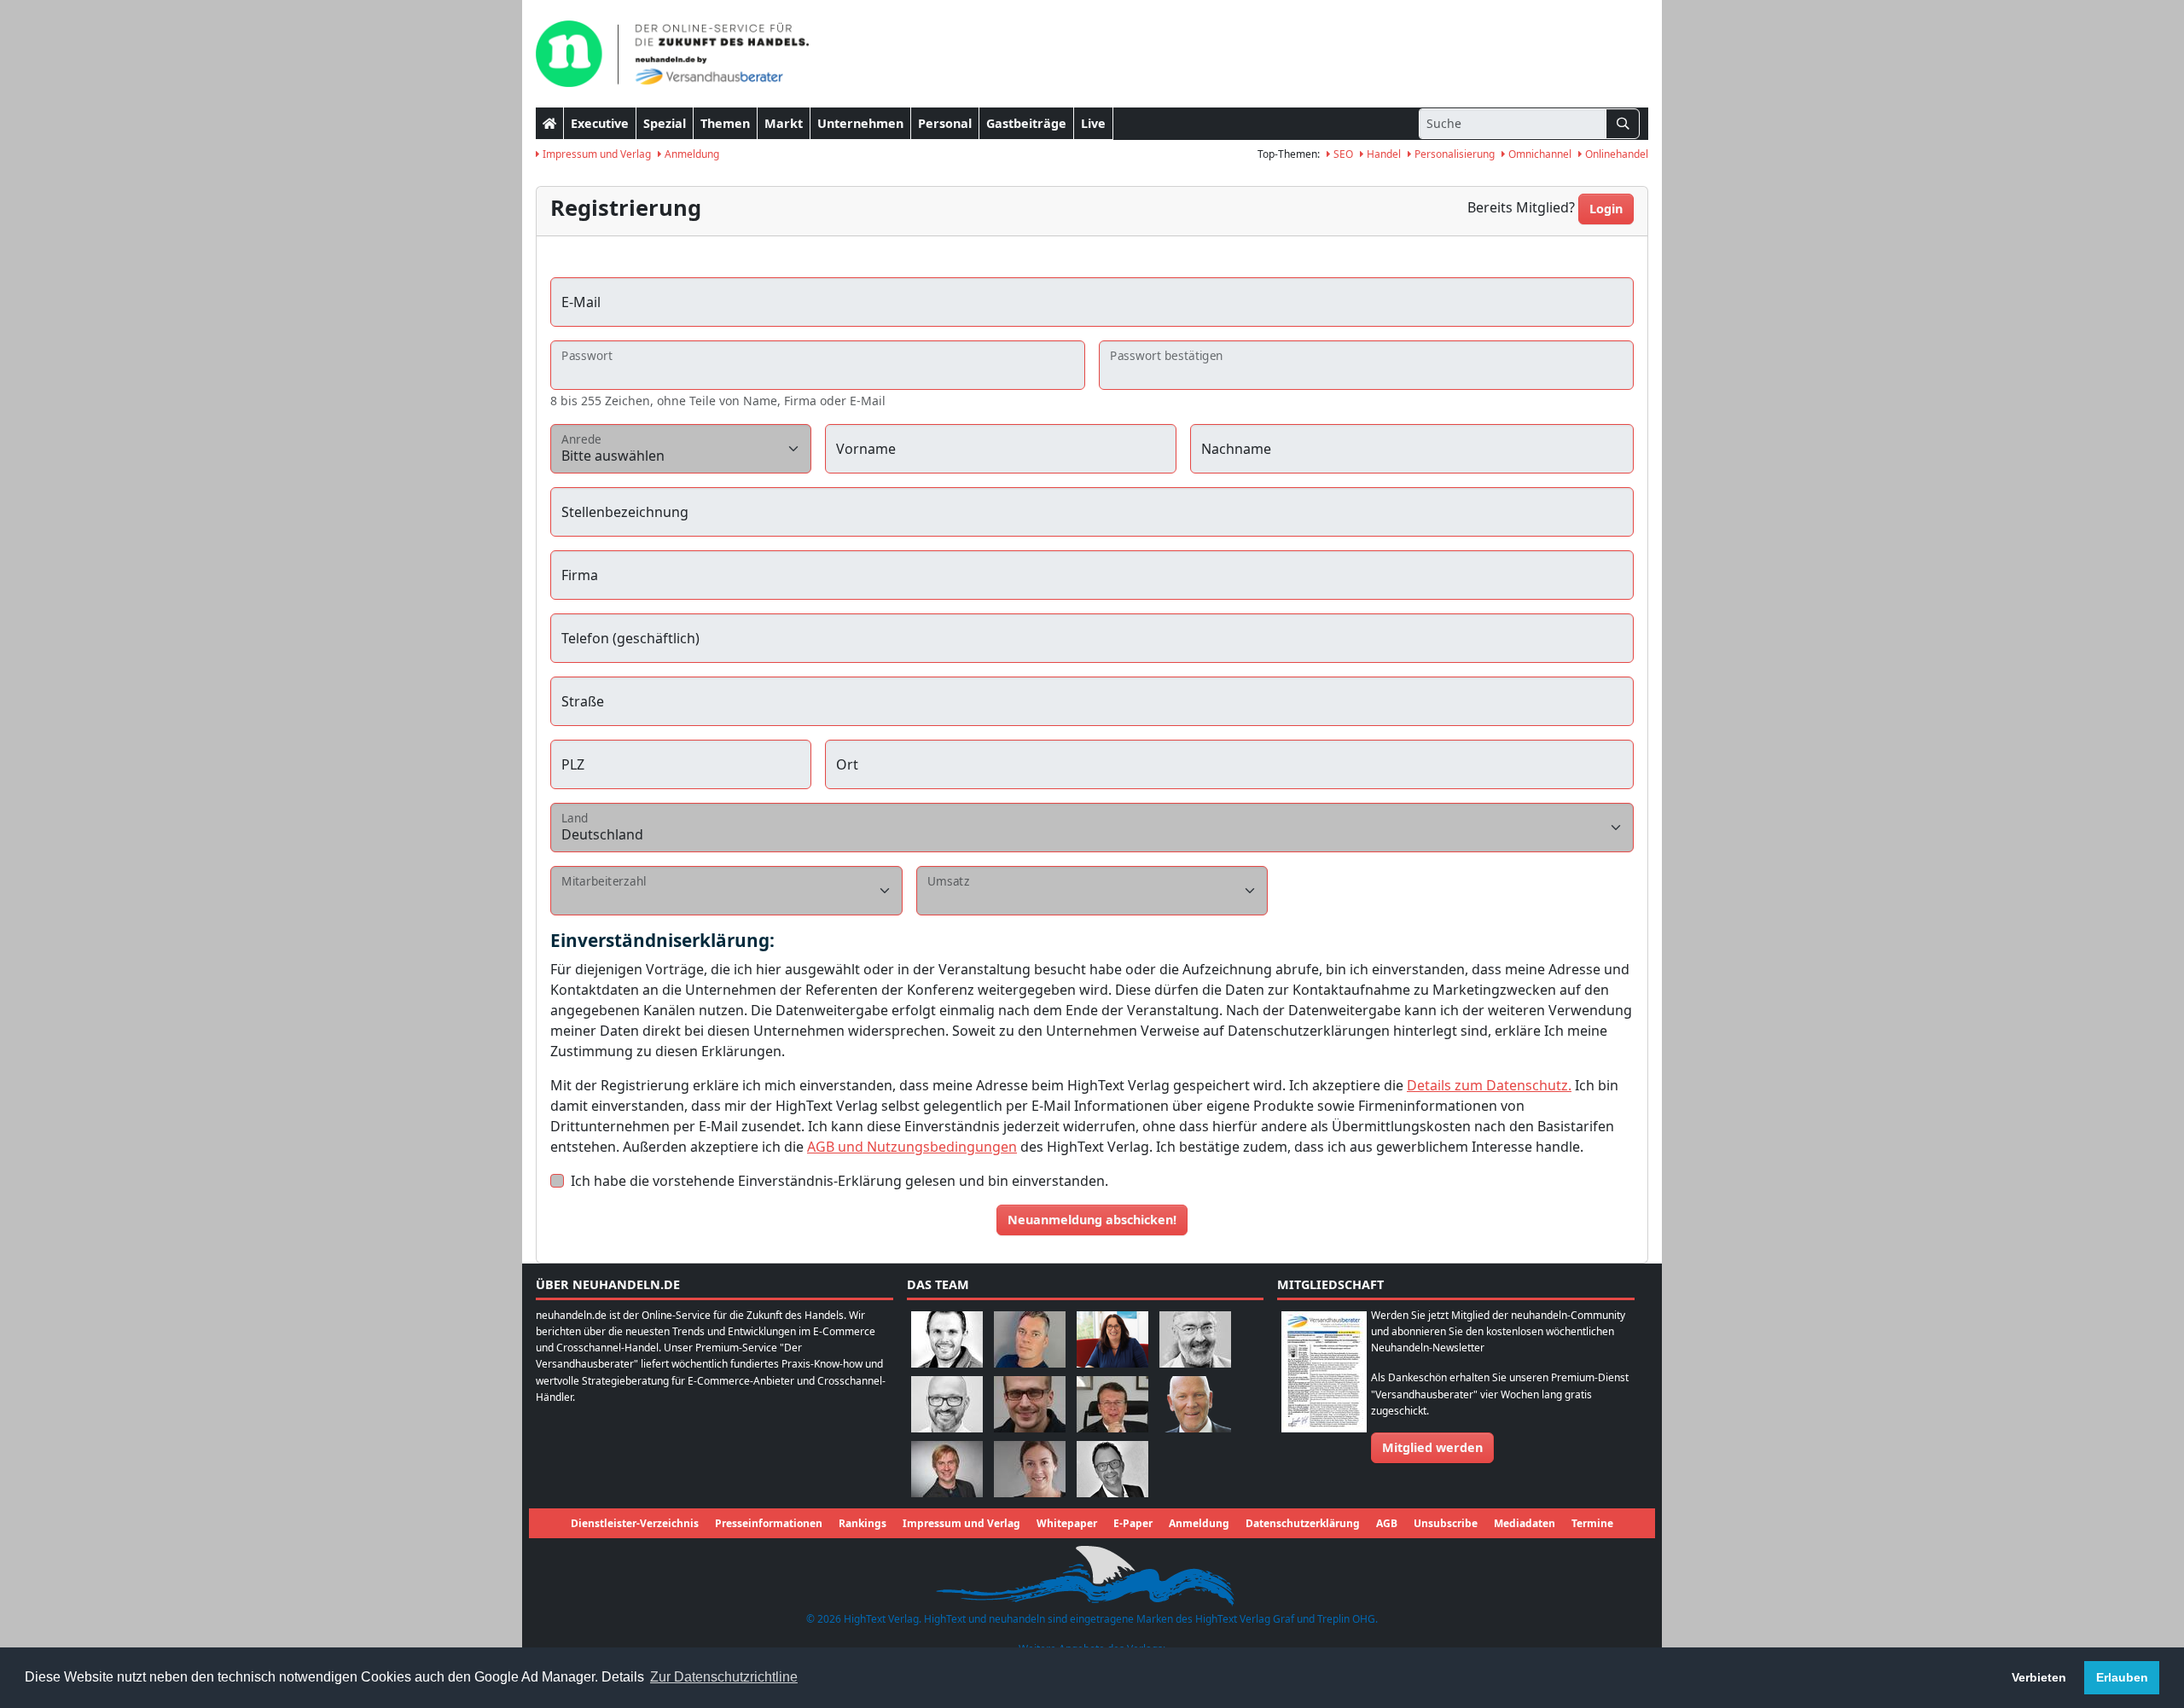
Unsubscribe (1446, 1523)
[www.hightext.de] (1092, 1574)
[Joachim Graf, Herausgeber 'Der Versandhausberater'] (1195, 1338)
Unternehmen (860, 123)
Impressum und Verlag (595, 154)
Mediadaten (1525, 1523)
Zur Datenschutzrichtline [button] (724, 1677)
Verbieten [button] (2039, 1677)
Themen (725, 123)
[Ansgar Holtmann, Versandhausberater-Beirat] (1112, 1403)
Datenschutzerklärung (1303, 1523)
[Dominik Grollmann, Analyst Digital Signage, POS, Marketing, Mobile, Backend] (947, 1403)
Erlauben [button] (2122, 1677)
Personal (945, 123)
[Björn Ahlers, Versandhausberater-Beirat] (947, 1338)
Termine (1592, 1523)
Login (1606, 209)
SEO (1342, 154)
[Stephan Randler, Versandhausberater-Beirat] (947, 1468)
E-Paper (1133, 1523)
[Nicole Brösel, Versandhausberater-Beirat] (1112, 1338)
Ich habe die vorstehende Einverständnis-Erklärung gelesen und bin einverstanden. (839, 1181)
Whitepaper (1067, 1523)
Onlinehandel (1615, 154)
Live (1093, 123)
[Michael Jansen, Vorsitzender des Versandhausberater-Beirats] (1195, 1403)
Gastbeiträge (1026, 123)
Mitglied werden (1432, 1447)
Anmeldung (691, 154)
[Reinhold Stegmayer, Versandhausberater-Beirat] (1112, 1468)
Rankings (863, 1523)
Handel (1382, 154)
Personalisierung (1453, 154)
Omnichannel (1539, 154)
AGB (1387, 1523)
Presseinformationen (769, 1523)
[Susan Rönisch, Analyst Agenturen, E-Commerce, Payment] (1030, 1468)
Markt (784, 123)
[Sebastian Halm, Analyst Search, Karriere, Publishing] (1030, 1403)
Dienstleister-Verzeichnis (635, 1523)
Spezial (665, 123)
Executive (600, 123)
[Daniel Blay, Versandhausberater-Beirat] (1030, 1338)
